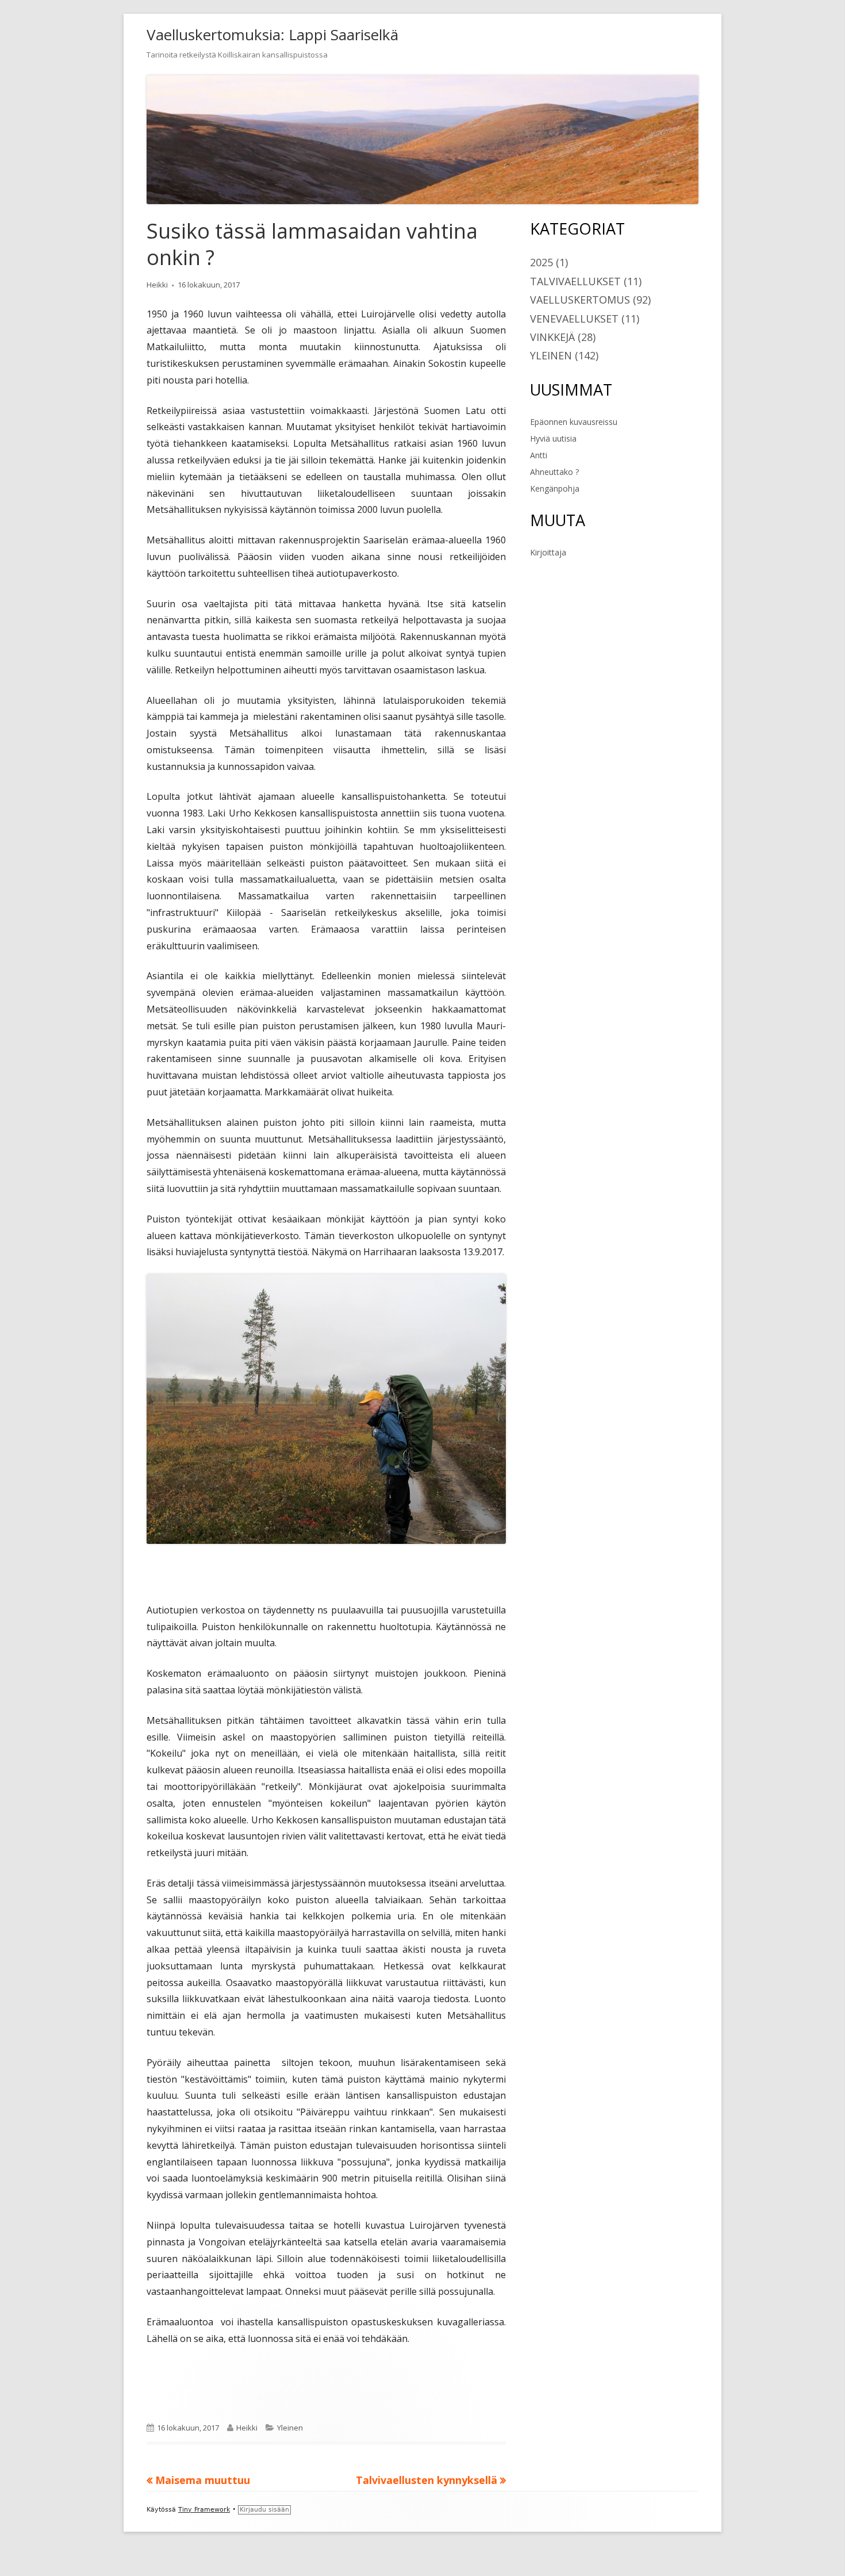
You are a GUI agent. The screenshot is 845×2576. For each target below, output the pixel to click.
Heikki (157, 285)
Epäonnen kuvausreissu (574, 422)
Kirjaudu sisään (264, 2510)
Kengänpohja (555, 488)
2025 (541, 262)
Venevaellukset (574, 319)
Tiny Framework (204, 2510)
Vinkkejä (552, 337)
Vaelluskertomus (580, 300)
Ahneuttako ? (554, 472)
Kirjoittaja (548, 552)
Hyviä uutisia (553, 438)
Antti (539, 455)
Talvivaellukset (575, 281)
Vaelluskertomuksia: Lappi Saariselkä (272, 34)
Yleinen (290, 2428)
